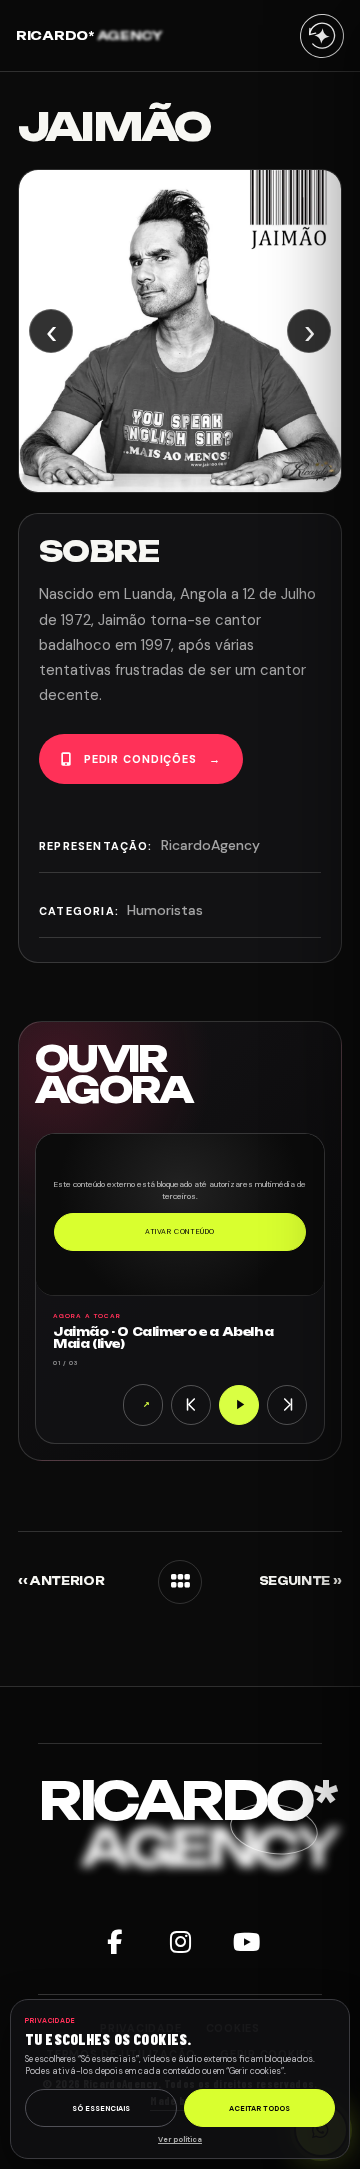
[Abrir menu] (322, 35)
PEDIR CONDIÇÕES (152, 759)
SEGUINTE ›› (300, 1581)
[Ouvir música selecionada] (239, 1405)
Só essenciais (101, 2108)
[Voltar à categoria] (180, 1582)
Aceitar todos (259, 2108)
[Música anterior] (191, 1405)
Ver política (180, 2139)
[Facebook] (114, 1942)
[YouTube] (246, 1942)
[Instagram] (180, 1942)
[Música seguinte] (287, 1405)
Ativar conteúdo (180, 1231)
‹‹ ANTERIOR (61, 1581)
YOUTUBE (146, 1404)
